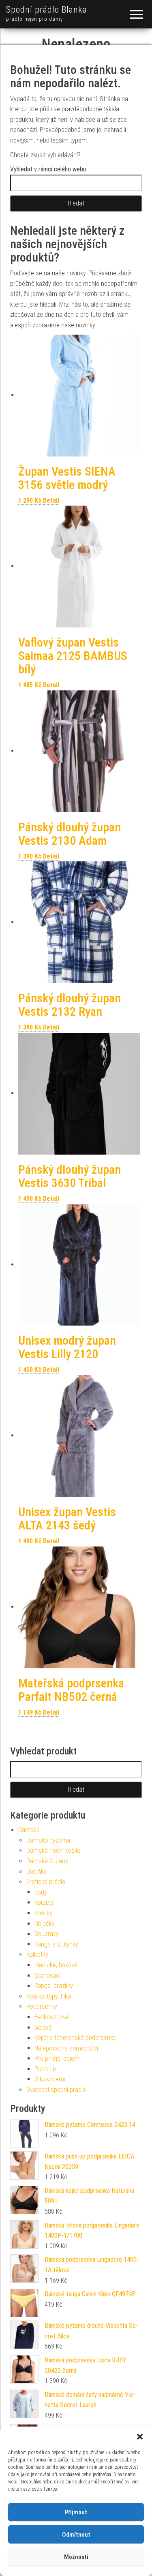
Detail (51, 501)
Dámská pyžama (48, 1840)
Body (41, 1892)
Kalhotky (37, 1954)
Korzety (44, 1902)
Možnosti (76, 2557)
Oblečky (45, 1924)
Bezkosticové (52, 2017)
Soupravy (47, 1934)
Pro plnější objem (57, 2058)
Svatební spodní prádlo (56, 2090)
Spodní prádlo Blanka (47, 10)
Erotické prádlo (46, 1882)
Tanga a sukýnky (56, 1944)
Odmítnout (76, 2535)
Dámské (29, 1830)
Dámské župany (47, 1861)
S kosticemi (50, 2079)
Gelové (43, 2028)
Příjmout (76, 2512)
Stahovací (47, 1976)
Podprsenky (42, 2006)
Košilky (43, 1913)
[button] (140, 2437)
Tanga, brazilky (54, 1986)
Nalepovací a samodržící (66, 2048)
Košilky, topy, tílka (49, 1996)
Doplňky (36, 1872)
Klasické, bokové (56, 1965)
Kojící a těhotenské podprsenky (75, 2038)
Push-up (45, 2069)
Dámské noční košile (53, 1850)
